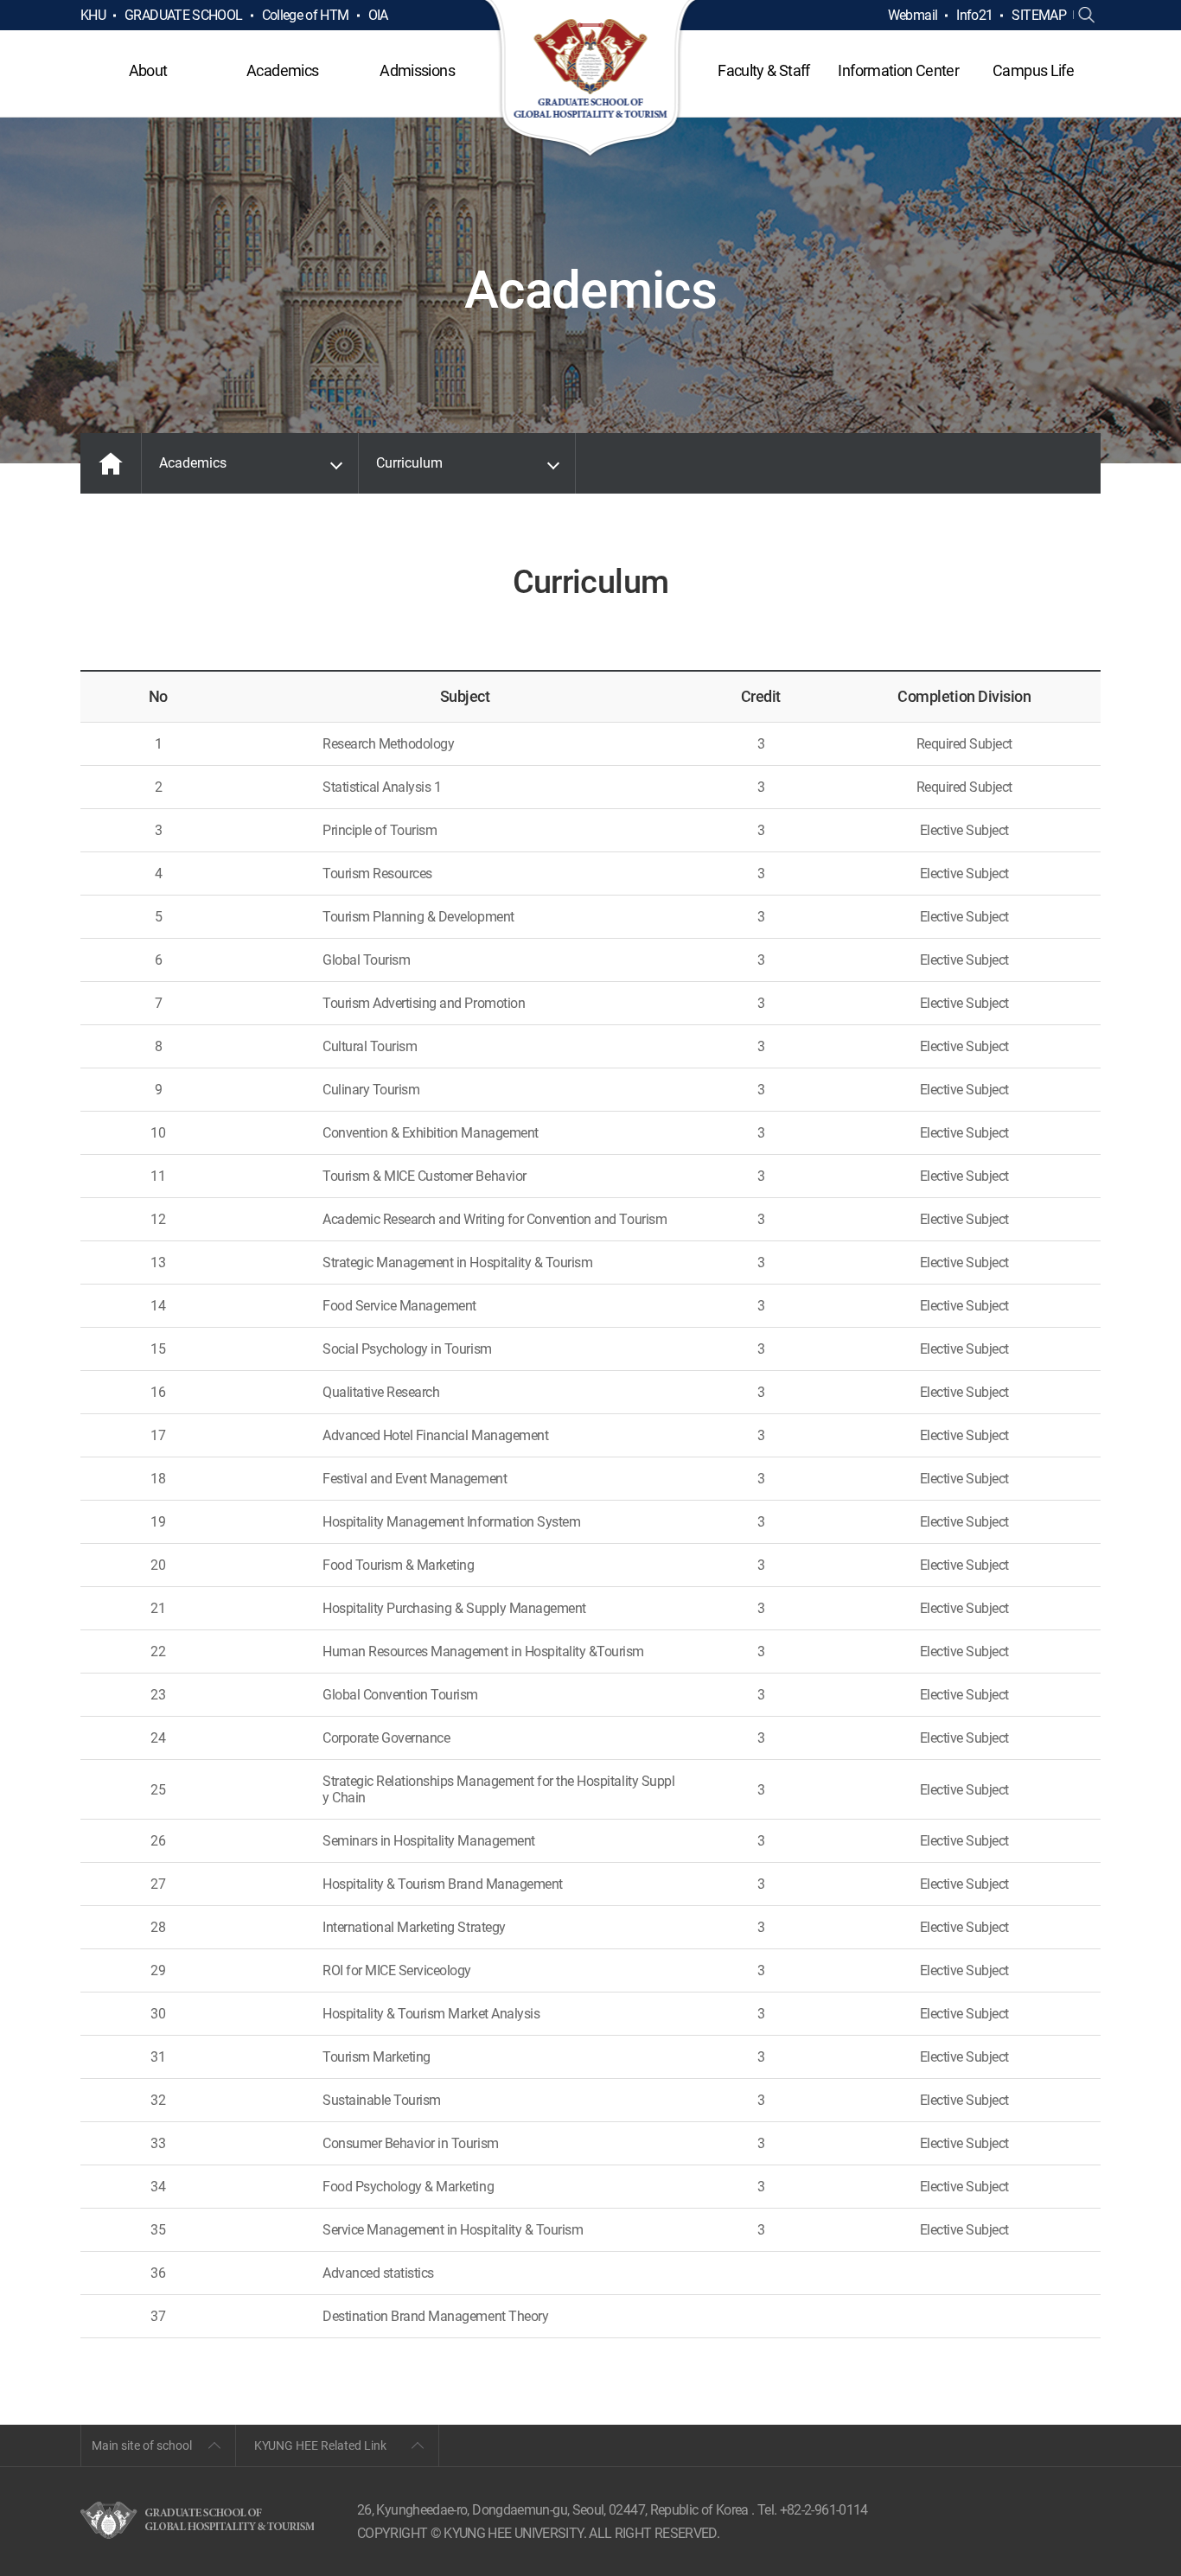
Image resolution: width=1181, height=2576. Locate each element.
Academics (282, 70)
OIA (378, 15)
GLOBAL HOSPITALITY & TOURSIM (591, 80)
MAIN (111, 463)
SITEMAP (1039, 15)
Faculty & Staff (763, 70)
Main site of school (142, 2445)
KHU (93, 15)
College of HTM (306, 15)
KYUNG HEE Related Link (320, 2445)
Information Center (898, 70)
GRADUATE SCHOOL (183, 15)
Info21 (974, 15)
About (148, 70)
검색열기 (1087, 16)
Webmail (913, 15)
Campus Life (1033, 70)
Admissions (417, 70)
